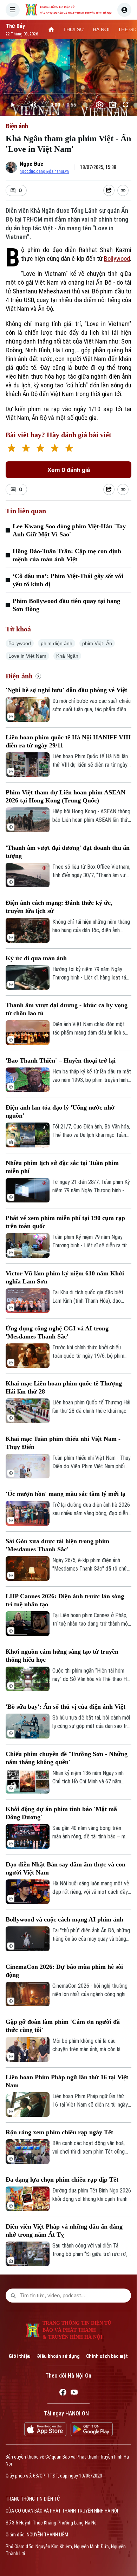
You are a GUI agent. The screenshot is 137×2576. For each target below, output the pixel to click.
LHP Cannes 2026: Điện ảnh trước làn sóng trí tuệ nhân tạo (65, 1600)
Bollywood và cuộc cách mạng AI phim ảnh (64, 1919)
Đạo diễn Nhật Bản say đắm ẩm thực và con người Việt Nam (66, 1868)
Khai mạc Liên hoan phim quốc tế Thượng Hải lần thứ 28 (64, 1387)
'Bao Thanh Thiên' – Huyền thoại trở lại (61, 1060)
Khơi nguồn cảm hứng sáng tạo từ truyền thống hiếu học (62, 1656)
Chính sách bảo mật (107, 2356)
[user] (124, 10)
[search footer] (13, 2296)
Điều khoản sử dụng (58, 2356)
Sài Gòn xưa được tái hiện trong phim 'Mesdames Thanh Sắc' (57, 1545)
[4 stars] (55, 449)
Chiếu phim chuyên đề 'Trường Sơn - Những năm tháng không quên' (67, 1758)
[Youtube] (74, 2393)
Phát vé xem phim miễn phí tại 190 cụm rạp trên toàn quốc (65, 1222)
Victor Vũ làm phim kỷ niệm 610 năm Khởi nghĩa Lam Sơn (65, 1277)
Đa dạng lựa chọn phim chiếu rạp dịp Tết (62, 2180)
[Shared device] (109, 190)
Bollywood (117, 259)
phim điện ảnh (57, 643)
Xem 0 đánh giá (69, 470)
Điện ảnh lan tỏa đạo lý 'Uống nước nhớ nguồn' (60, 1111)
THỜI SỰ (74, 29)
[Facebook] (63, 2393)
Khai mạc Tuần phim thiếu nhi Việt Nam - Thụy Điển (63, 1443)
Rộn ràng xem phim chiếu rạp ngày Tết (59, 2132)
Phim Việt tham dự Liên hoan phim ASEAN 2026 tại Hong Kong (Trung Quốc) (66, 796)
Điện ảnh (17, 126)
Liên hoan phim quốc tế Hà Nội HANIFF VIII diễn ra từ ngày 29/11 (68, 741)
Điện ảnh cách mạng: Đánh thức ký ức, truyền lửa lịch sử (59, 907)
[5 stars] (69, 449)
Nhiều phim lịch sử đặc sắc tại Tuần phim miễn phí (62, 1167)
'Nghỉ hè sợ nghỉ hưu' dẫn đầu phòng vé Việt (66, 690)
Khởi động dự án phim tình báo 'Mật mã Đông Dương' (61, 1813)
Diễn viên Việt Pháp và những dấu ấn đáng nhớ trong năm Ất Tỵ (64, 2231)
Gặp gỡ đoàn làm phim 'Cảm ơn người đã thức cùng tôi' (63, 2026)
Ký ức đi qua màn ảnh (36, 958)
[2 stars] (26, 449)
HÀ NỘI (101, 29)
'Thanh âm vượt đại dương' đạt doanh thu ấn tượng (68, 852)
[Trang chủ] (51, 29)
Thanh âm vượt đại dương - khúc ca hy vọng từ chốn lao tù (67, 1009)
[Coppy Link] (123, 190)
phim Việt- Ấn (97, 643)
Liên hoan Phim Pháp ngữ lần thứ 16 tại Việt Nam (67, 2081)
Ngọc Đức (31, 164)
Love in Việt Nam (27, 656)
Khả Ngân (67, 656)
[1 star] (11, 449)
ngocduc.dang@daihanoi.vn (44, 171)
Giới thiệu (20, 2356)
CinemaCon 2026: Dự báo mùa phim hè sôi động (64, 1971)
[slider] (68, 94)
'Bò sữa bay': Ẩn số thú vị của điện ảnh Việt (66, 1707)
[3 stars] (40, 449)
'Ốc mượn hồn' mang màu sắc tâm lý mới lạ (66, 1494)
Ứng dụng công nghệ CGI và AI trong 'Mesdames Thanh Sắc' (57, 1332)
